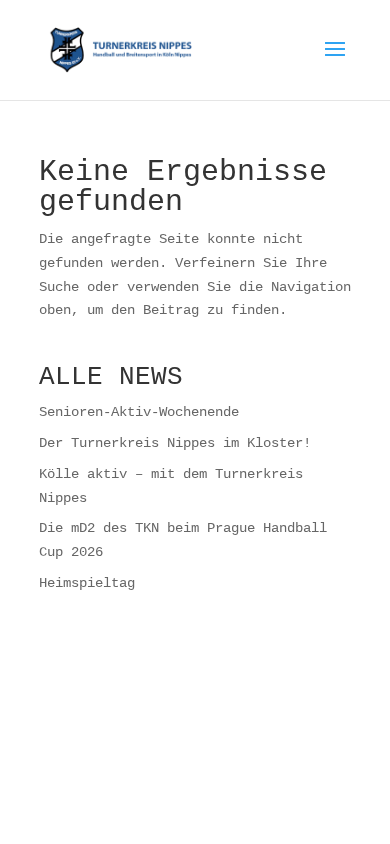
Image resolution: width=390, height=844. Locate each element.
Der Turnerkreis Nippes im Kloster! (175, 442)
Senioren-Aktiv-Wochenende (139, 411)
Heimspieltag (87, 582)
